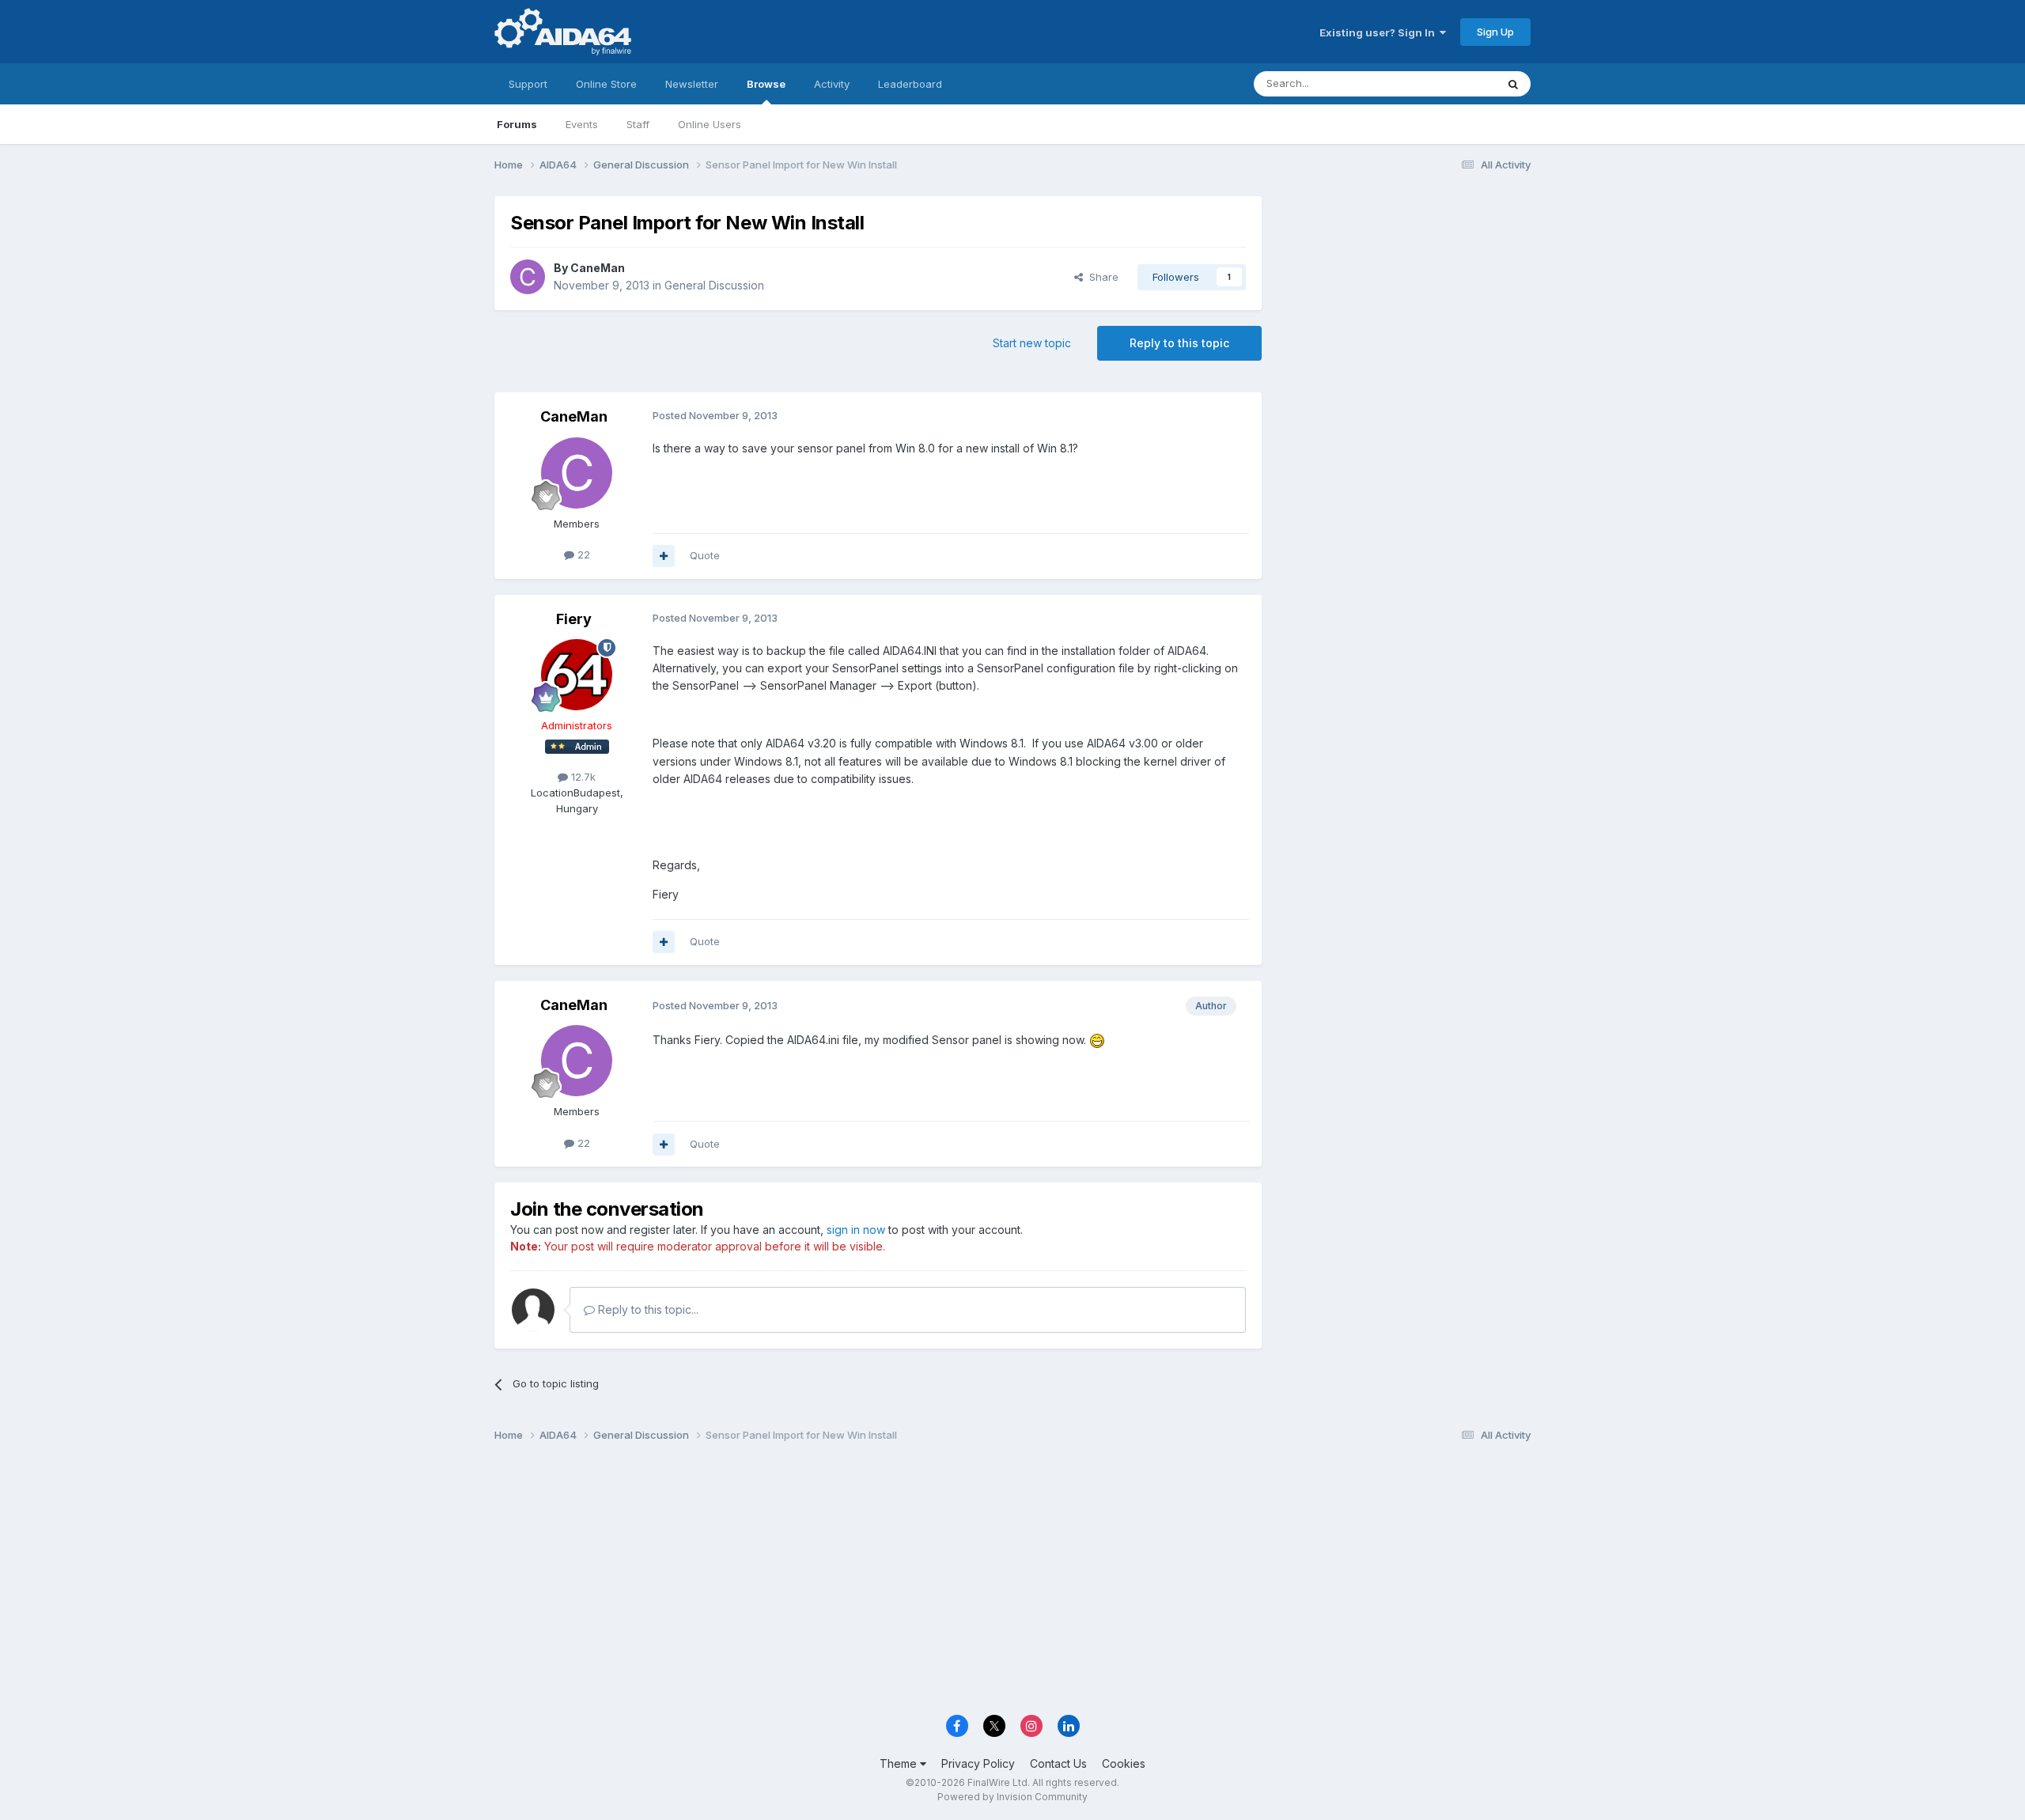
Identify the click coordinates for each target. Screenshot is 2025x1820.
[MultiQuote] (664, 556)
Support (528, 84)
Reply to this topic (1179, 343)
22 (582, 554)
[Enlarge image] (1097, 1040)
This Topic (1450, 83)
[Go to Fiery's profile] (577, 675)
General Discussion (714, 285)
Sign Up (1495, 32)
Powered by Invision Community (1012, 1797)
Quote (705, 555)
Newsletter (692, 84)
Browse (766, 84)
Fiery (574, 619)
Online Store (606, 84)
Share (1101, 277)
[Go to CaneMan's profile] (528, 277)
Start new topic (1032, 343)
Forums (517, 124)
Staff (638, 124)
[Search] (1513, 84)
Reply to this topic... (647, 1309)
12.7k (582, 777)
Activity (832, 84)
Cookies (1124, 1763)
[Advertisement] (1404, 302)
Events (582, 124)
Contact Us (1058, 1763)
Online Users (710, 124)
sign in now (856, 1230)
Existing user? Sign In (1380, 32)
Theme (900, 1763)
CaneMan (598, 268)
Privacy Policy (978, 1763)
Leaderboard (910, 84)
